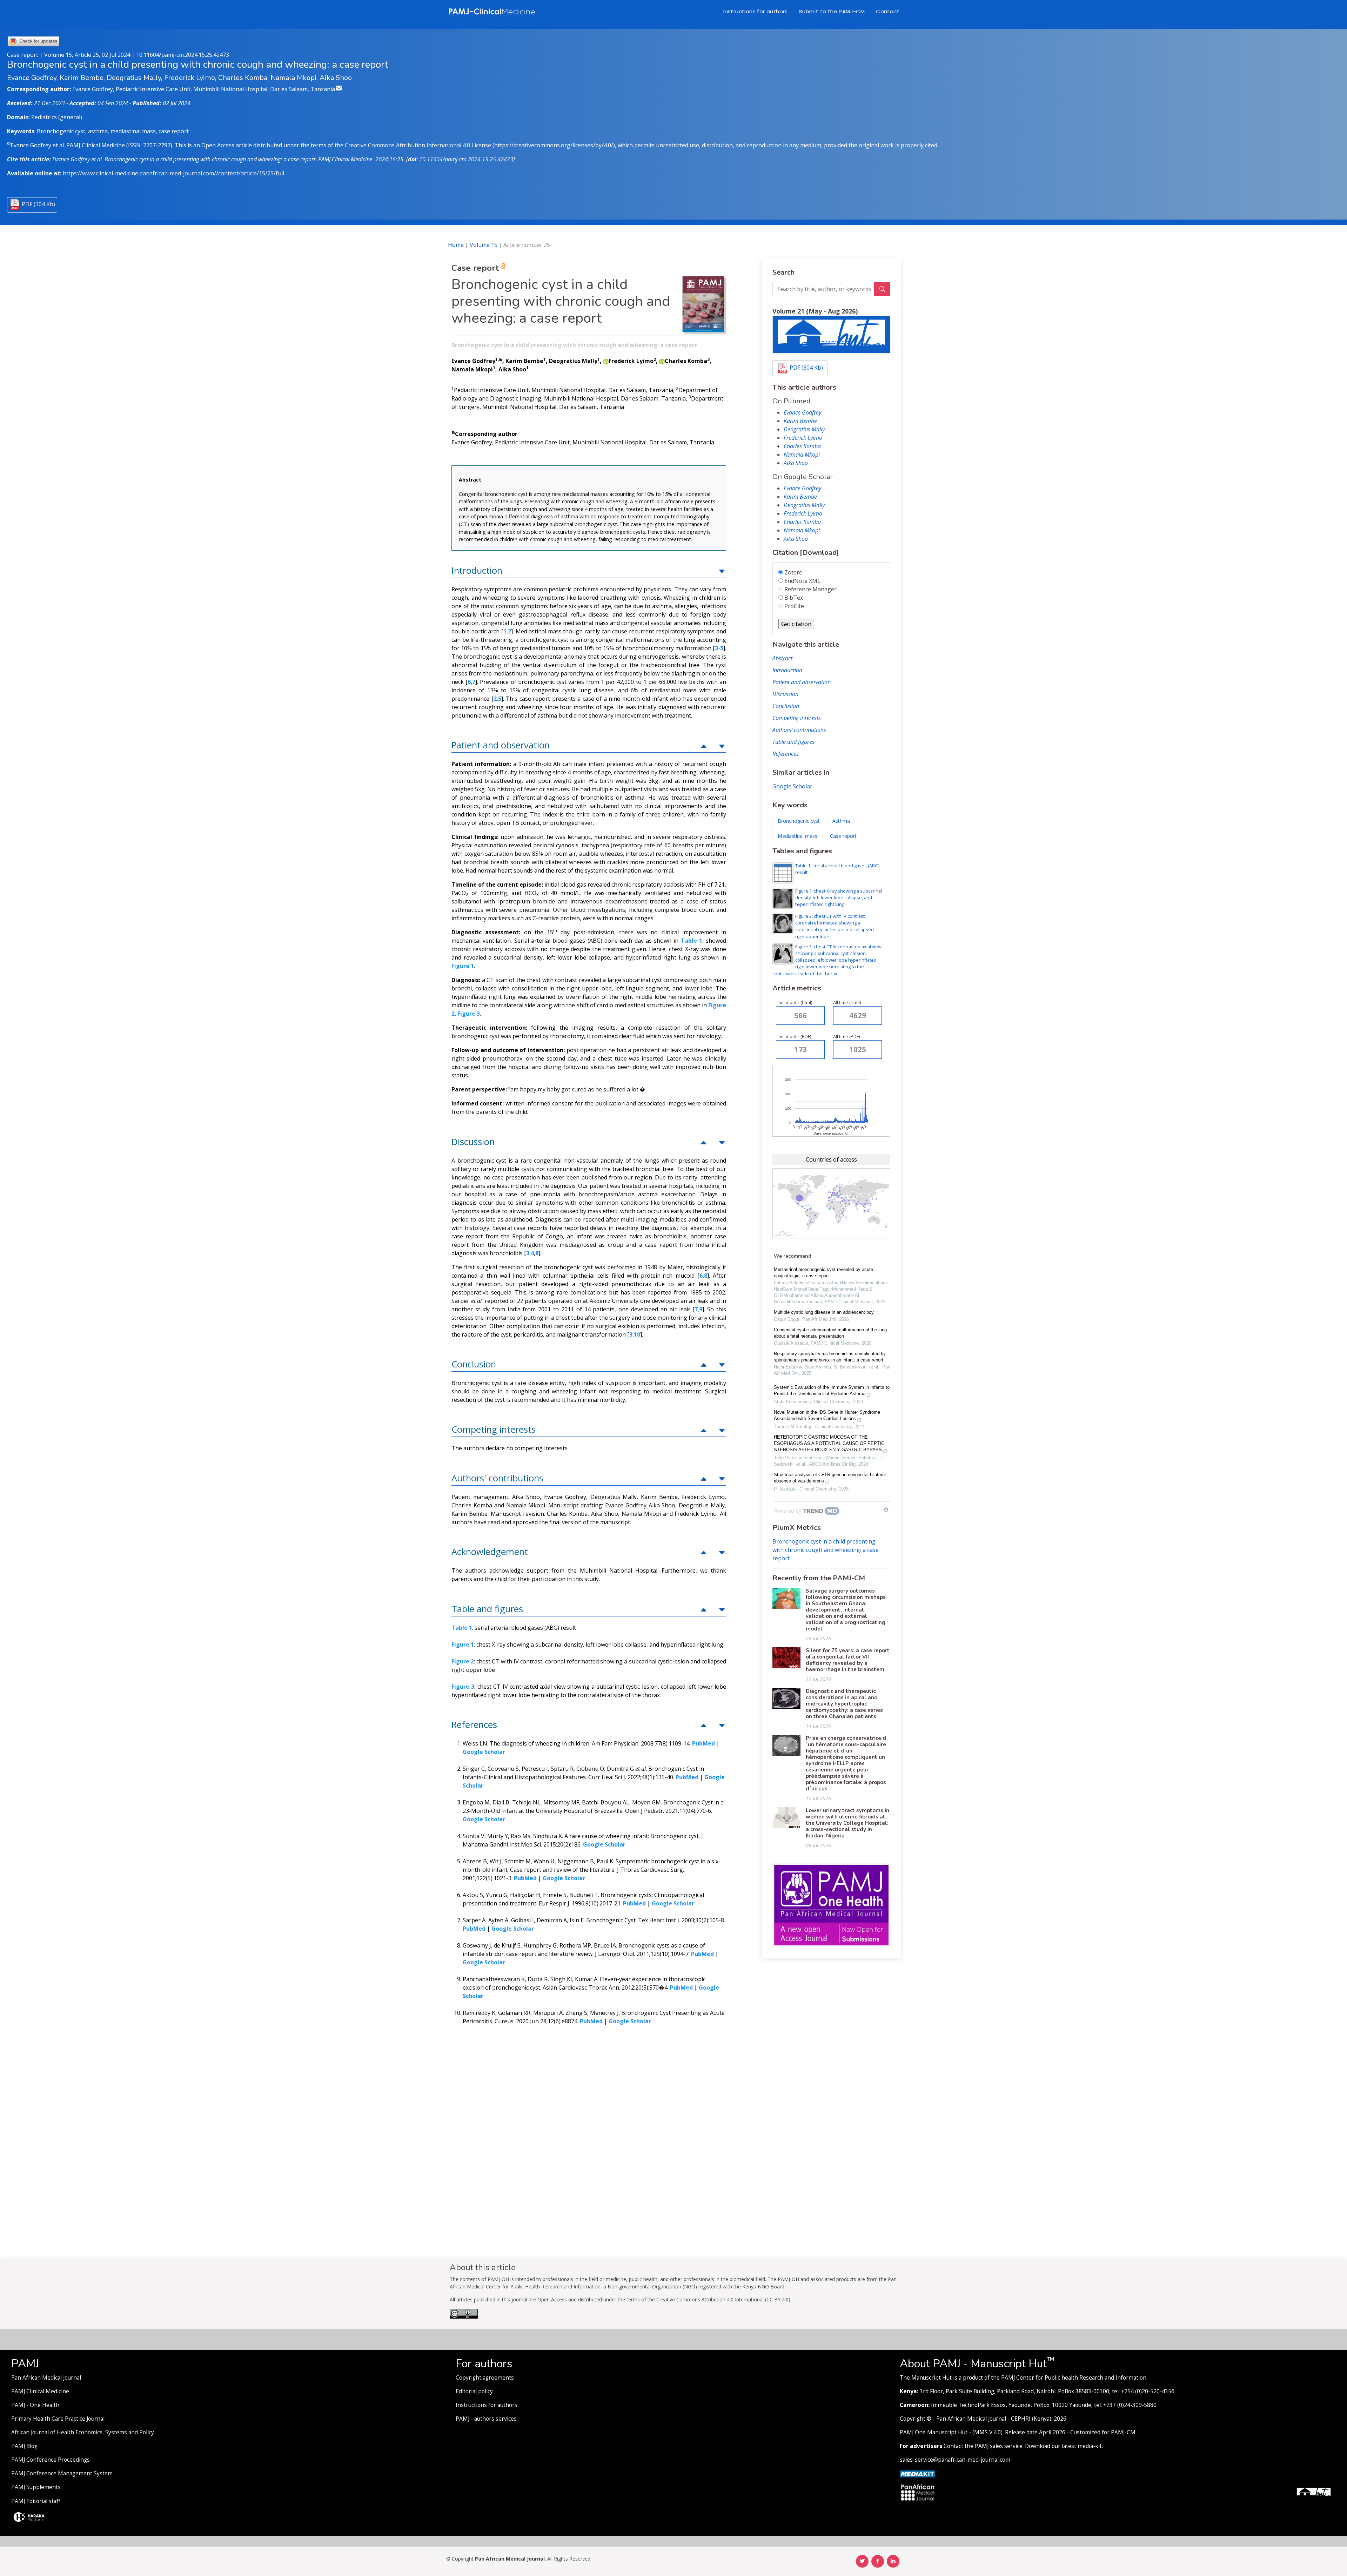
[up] (722, 570)
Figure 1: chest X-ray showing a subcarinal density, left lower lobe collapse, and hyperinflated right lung (839, 897)
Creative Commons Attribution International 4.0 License (418, 145)
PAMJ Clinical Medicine (40, 2391)
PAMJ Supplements (36, 2487)
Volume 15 (484, 245)
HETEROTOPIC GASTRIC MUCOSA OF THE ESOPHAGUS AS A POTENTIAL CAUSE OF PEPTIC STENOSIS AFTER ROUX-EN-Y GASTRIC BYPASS (829, 1443)
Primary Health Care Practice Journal (58, 2419)
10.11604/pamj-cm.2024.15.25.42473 (183, 55)
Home (456, 245)
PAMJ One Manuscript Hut (934, 2432)
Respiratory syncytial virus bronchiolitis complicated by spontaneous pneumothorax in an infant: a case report (830, 1357)
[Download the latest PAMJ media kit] (917, 2473)
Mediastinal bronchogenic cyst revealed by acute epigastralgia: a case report (823, 1273)
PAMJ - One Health (35, 2405)
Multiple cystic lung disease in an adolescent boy (824, 1312)
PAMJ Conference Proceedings (51, 2460)
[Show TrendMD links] (886, 1510)
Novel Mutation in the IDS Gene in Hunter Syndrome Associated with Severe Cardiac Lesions (827, 1415)
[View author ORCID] (606, 361)
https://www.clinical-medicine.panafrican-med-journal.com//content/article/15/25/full (173, 173)
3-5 (719, 648)
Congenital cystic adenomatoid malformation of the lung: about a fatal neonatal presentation (831, 1333)
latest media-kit (1082, 2446)
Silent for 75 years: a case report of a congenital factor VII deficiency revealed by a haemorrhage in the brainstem (848, 1660)
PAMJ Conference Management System (62, 2473)
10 (637, 1334)
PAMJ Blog (24, 2446)
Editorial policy (474, 2391)
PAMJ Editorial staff (36, 2501)
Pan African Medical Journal (46, 2378)
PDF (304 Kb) (38, 204)
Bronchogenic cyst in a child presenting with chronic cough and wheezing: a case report (826, 1550)
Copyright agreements (485, 2378)
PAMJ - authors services (486, 2419)
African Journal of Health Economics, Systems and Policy (83, 2432)
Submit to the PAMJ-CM (832, 11)
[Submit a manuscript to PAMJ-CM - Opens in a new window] (831, 334)
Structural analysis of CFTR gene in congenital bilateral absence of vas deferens (830, 1478)
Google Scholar (792, 786)
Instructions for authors (756, 11)
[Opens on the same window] (464, 2317)
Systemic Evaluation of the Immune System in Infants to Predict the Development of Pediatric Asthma (832, 1390)
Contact (888, 11)
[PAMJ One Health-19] (831, 1904)
